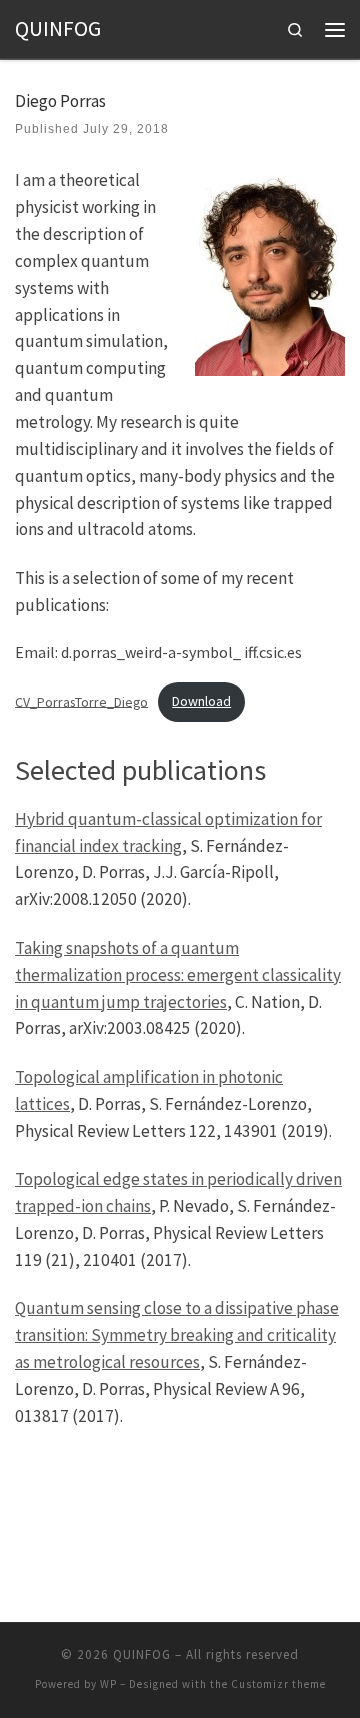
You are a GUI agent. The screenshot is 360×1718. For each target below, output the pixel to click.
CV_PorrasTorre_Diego (81, 701)
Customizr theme (278, 1684)
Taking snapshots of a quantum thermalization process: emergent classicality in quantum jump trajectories (178, 975)
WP (108, 1684)
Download (201, 701)
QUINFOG (142, 1654)
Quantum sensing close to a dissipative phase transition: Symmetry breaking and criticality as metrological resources (177, 1335)
